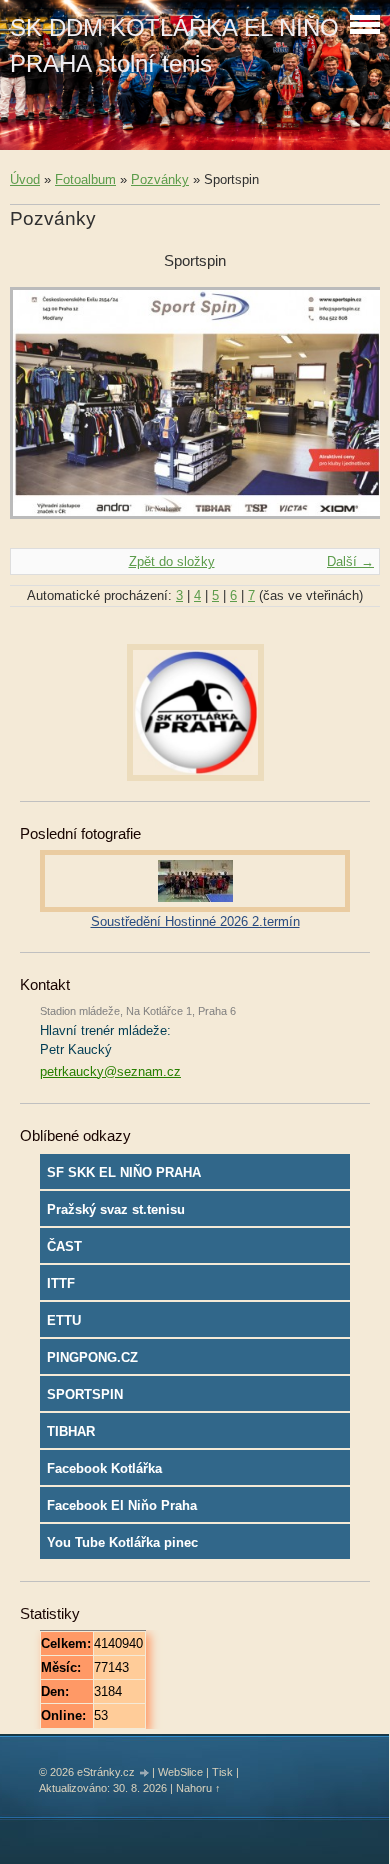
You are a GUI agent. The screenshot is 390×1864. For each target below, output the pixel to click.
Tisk (222, 1772)
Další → (350, 561)
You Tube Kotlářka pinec (122, 1542)
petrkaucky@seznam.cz (110, 1071)
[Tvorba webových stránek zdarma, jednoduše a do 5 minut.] (145, 1773)
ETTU (64, 1320)
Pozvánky (160, 179)
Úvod (25, 179)
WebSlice (180, 1772)
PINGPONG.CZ (92, 1357)
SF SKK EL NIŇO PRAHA (124, 1172)
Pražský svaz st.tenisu (116, 1209)
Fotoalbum (85, 179)
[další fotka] (347, 412)
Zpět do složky (172, 561)
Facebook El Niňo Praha (122, 1505)
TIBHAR (71, 1431)
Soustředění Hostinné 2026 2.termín (195, 921)
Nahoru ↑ (198, 1788)
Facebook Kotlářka (104, 1468)
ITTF (61, 1283)
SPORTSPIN (85, 1394)
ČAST (64, 1246)
